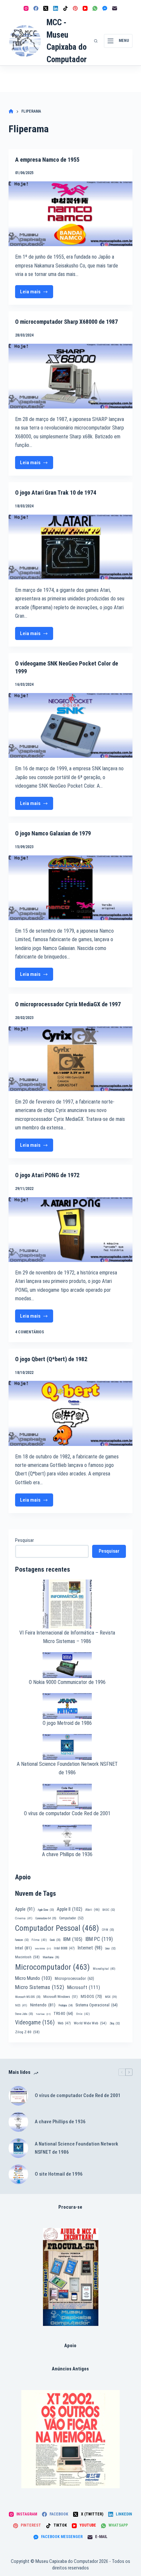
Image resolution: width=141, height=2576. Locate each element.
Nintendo (43, 2005)
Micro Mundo (33, 1978)
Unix (83, 2014)
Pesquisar (24, 1540)
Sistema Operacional (97, 2005)
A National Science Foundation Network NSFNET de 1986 (76, 2148)
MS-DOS (91, 1996)
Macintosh (27, 1957)
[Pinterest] (75, 8)
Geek (55, 1940)
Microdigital (104, 1969)
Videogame (35, 2022)
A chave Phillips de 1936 (67, 1854)
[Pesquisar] (96, 41)
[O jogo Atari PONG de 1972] (70, 1230)
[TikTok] (65, 8)
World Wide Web (90, 2023)
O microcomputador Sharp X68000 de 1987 (66, 322)
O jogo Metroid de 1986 (67, 1723)
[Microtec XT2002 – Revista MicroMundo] (70, 2439)
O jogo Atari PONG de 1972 (47, 1175)
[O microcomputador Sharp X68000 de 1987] (70, 376)
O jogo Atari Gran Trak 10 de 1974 (56, 493)
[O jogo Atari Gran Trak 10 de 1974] (70, 547)
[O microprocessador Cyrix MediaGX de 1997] (70, 1059)
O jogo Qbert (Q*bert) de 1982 (51, 1359)
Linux (110, 1948)
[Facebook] (36, 8)
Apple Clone (46, 1910)
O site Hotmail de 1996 (59, 2174)
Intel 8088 (64, 1948)
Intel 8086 (43, 1949)
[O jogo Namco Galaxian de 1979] (70, 888)
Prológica (65, 2005)
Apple (25, 1909)
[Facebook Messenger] (105, 8)
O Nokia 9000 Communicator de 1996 (67, 1682)
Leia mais (36, 293)
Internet (90, 1948)
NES (21, 2005)
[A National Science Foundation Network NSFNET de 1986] (18, 2148)
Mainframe (51, 1957)
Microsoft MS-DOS (28, 1997)
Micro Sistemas (40, 1987)
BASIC (109, 1910)
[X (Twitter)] (46, 8)
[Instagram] (26, 8)
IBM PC (99, 1939)
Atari (92, 1910)
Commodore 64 (46, 1918)
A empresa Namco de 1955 (47, 160)
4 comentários (30, 1332)
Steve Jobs (24, 2014)
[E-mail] (115, 8)
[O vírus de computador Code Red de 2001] (18, 2096)
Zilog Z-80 (27, 2032)
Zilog (115, 2023)
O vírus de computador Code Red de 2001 (67, 1813)
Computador (71, 1918)
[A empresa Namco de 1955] (70, 214)
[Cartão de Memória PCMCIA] (71, 2277)
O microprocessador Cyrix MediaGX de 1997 (68, 1004)
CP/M (108, 1930)
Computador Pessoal (57, 1928)
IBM (73, 1939)
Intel (23, 1948)
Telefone (43, 2014)
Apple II (70, 1909)
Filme (39, 1940)
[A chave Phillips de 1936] (18, 2122)
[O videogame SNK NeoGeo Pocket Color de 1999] (70, 725)
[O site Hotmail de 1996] (18, 2174)
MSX (111, 1997)
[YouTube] (85, 8)
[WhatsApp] (95, 8)
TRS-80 (63, 2014)
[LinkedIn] (56, 8)
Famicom (22, 1940)
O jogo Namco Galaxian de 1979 (53, 833)
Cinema (24, 1918)
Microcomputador (52, 1967)
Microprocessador (74, 1979)
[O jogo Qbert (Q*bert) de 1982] (70, 1413)
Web (64, 2023)
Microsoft (84, 1987)
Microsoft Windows (60, 1997)
